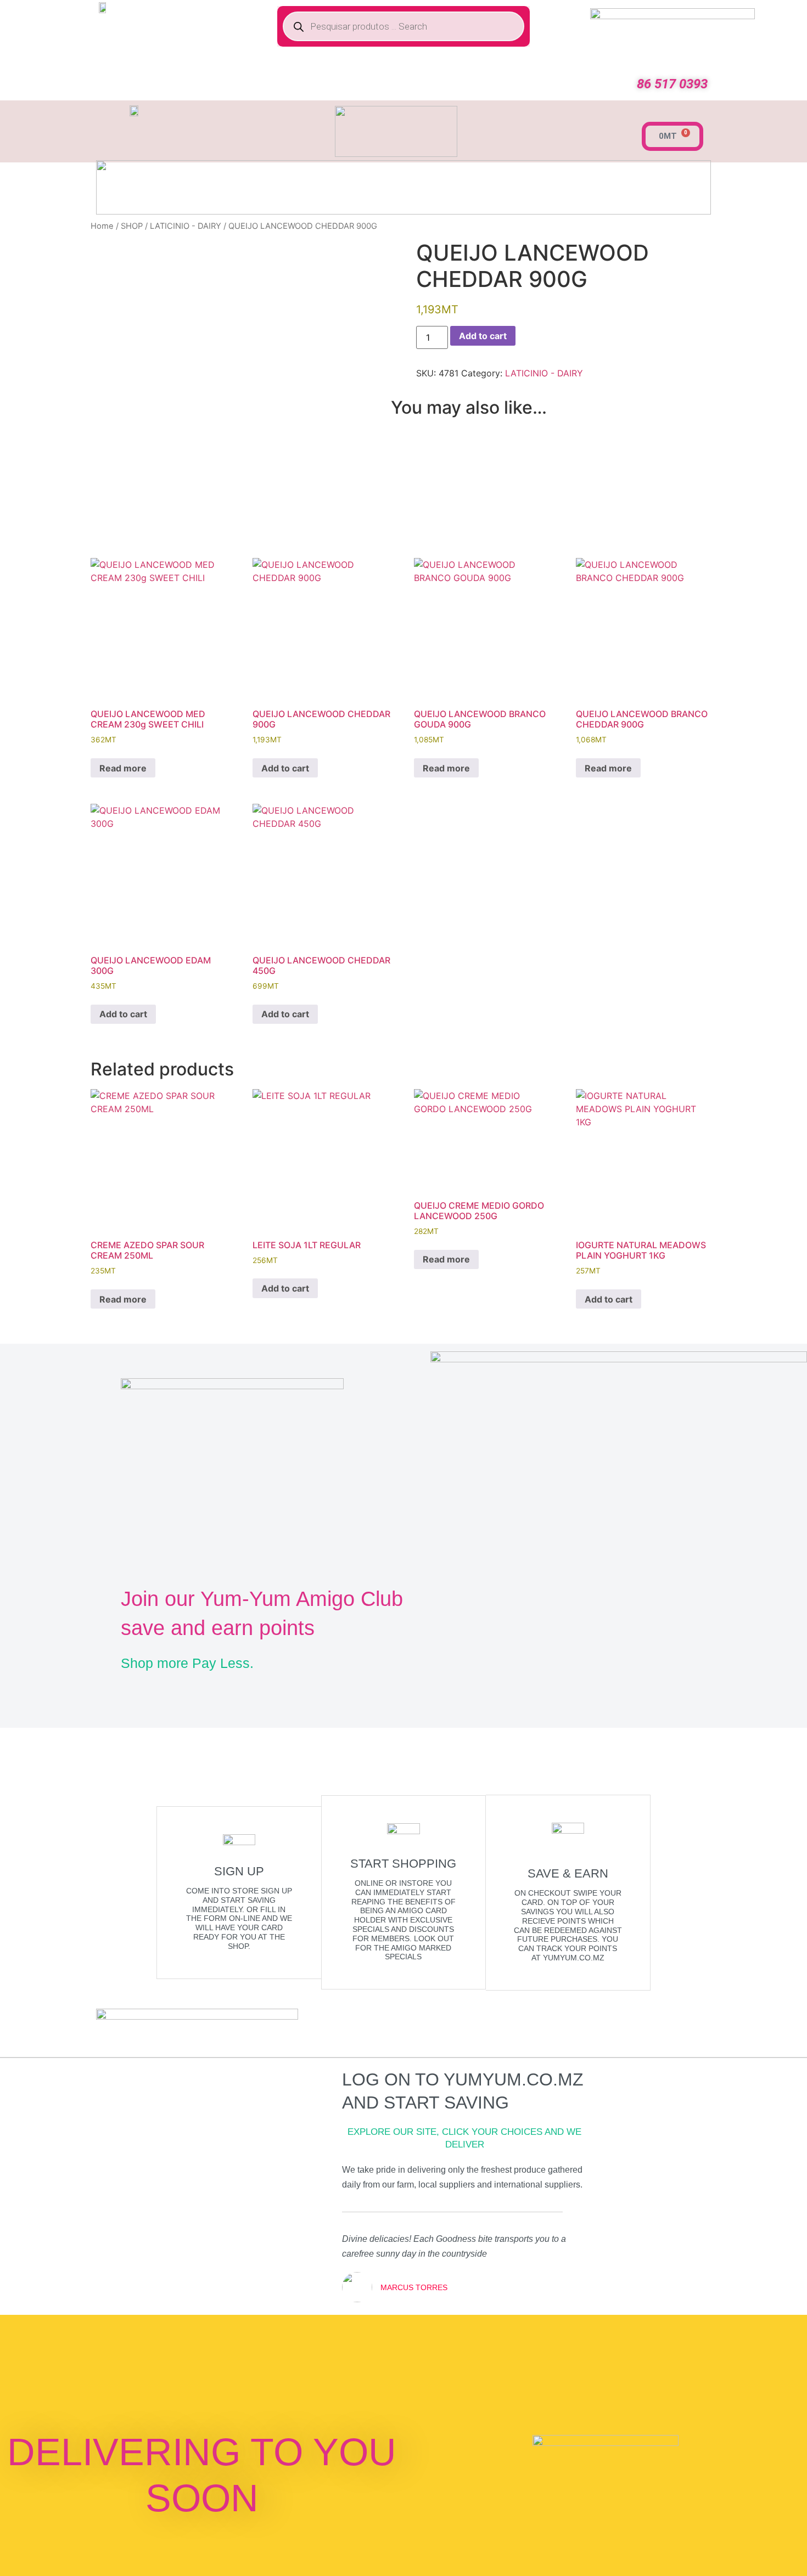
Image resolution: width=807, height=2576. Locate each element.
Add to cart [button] (285, 768)
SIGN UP (239, 1871)
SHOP (132, 226)
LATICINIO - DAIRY (186, 226)
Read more (123, 768)
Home (102, 226)
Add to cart (483, 336)
